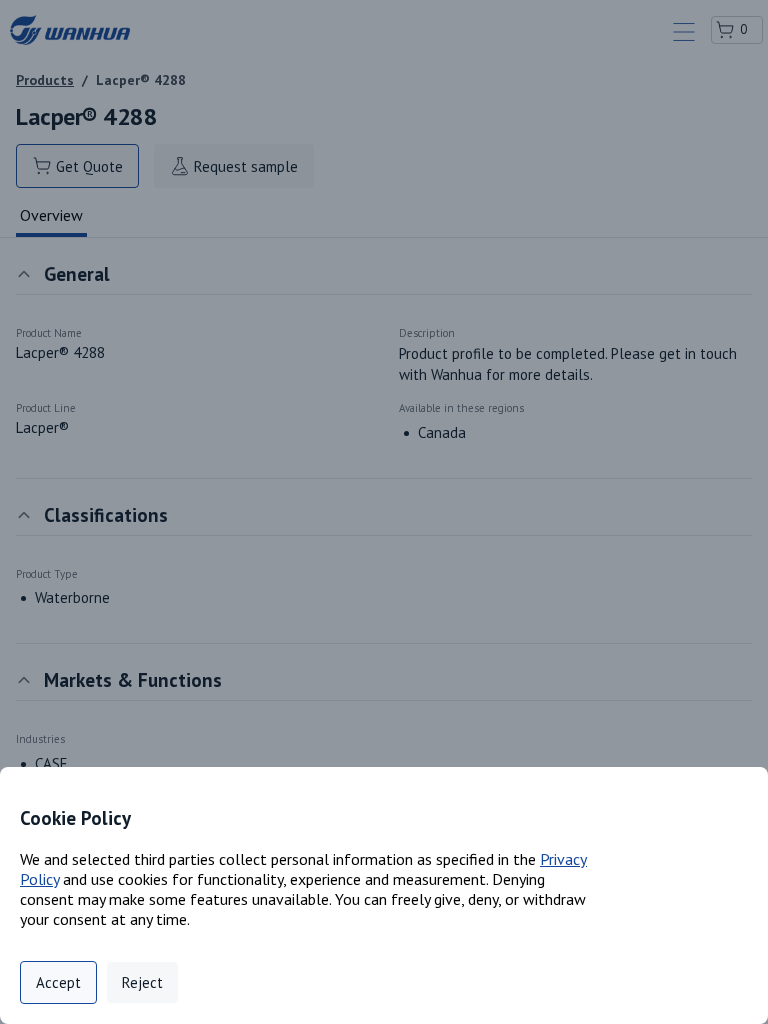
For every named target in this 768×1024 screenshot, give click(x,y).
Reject (142, 982)
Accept (58, 982)
